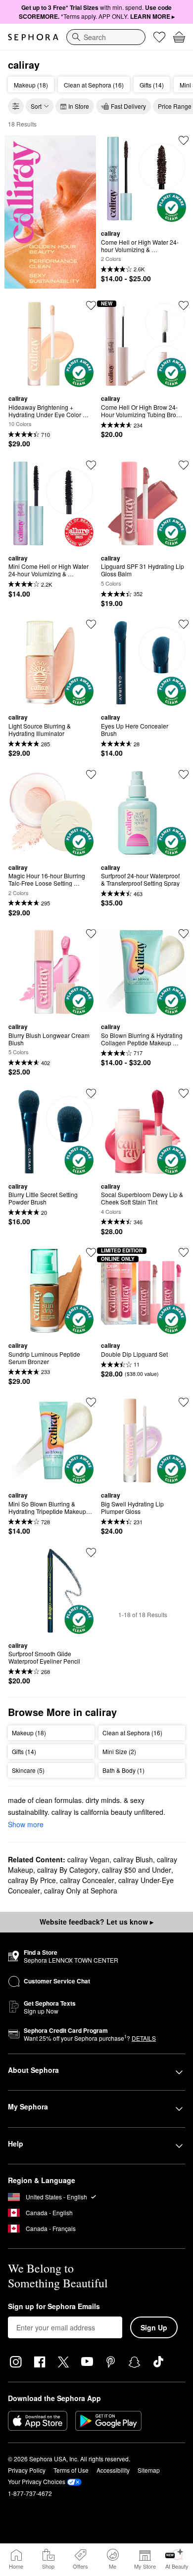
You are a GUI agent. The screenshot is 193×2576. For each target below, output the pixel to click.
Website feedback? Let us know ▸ (96, 1922)
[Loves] (159, 37)
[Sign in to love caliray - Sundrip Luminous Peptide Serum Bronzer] (91, 1252)
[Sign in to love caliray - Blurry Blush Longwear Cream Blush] (91, 934)
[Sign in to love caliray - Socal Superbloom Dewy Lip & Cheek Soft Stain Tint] (184, 1093)
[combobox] (106, 37)
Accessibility (113, 2470)
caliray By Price (32, 1880)
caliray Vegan (88, 1859)
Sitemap (149, 2470)
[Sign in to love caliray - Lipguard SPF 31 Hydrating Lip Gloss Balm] (184, 465)
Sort (36, 106)
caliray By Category (68, 1870)
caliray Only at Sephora (81, 1890)
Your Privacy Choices (37, 2481)
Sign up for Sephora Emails (54, 2307)
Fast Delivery (128, 106)
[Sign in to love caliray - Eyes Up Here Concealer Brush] (184, 624)
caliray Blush (133, 1859)
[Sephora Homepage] (33, 37)
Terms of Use (71, 2470)
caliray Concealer (87, 1880)
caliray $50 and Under (137, 1870)
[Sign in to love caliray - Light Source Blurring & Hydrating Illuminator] (91, 624)
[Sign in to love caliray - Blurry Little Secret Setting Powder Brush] (91, 1093)
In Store (79, 106)
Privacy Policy (27, 2470)
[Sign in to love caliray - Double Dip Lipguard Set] (184, 1252)
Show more (26, 1824)
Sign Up (154, 2327)
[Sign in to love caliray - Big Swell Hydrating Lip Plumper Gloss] (184, 1402)
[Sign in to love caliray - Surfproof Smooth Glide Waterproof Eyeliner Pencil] (91, 1552)
